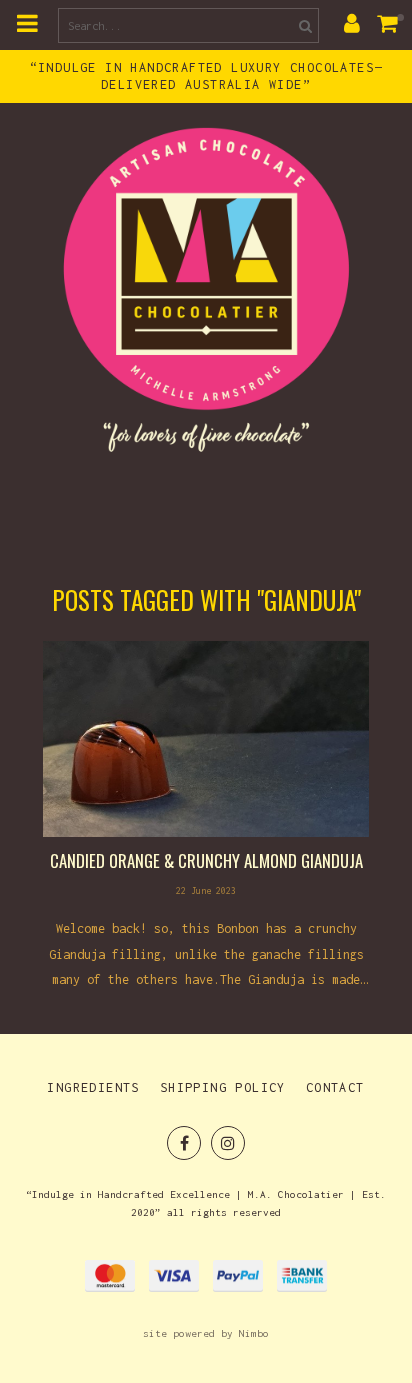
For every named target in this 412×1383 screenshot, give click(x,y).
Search (303, 25)
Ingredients (93, 1087)
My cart (392, 23)
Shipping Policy (223, 1087)
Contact (335, 1087)
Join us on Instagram (228, 1143)
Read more (206, 816)
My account (352, 23)
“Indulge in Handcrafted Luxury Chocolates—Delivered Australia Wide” (206, 76)
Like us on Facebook (184, 1143)
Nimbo (254, 1333)
